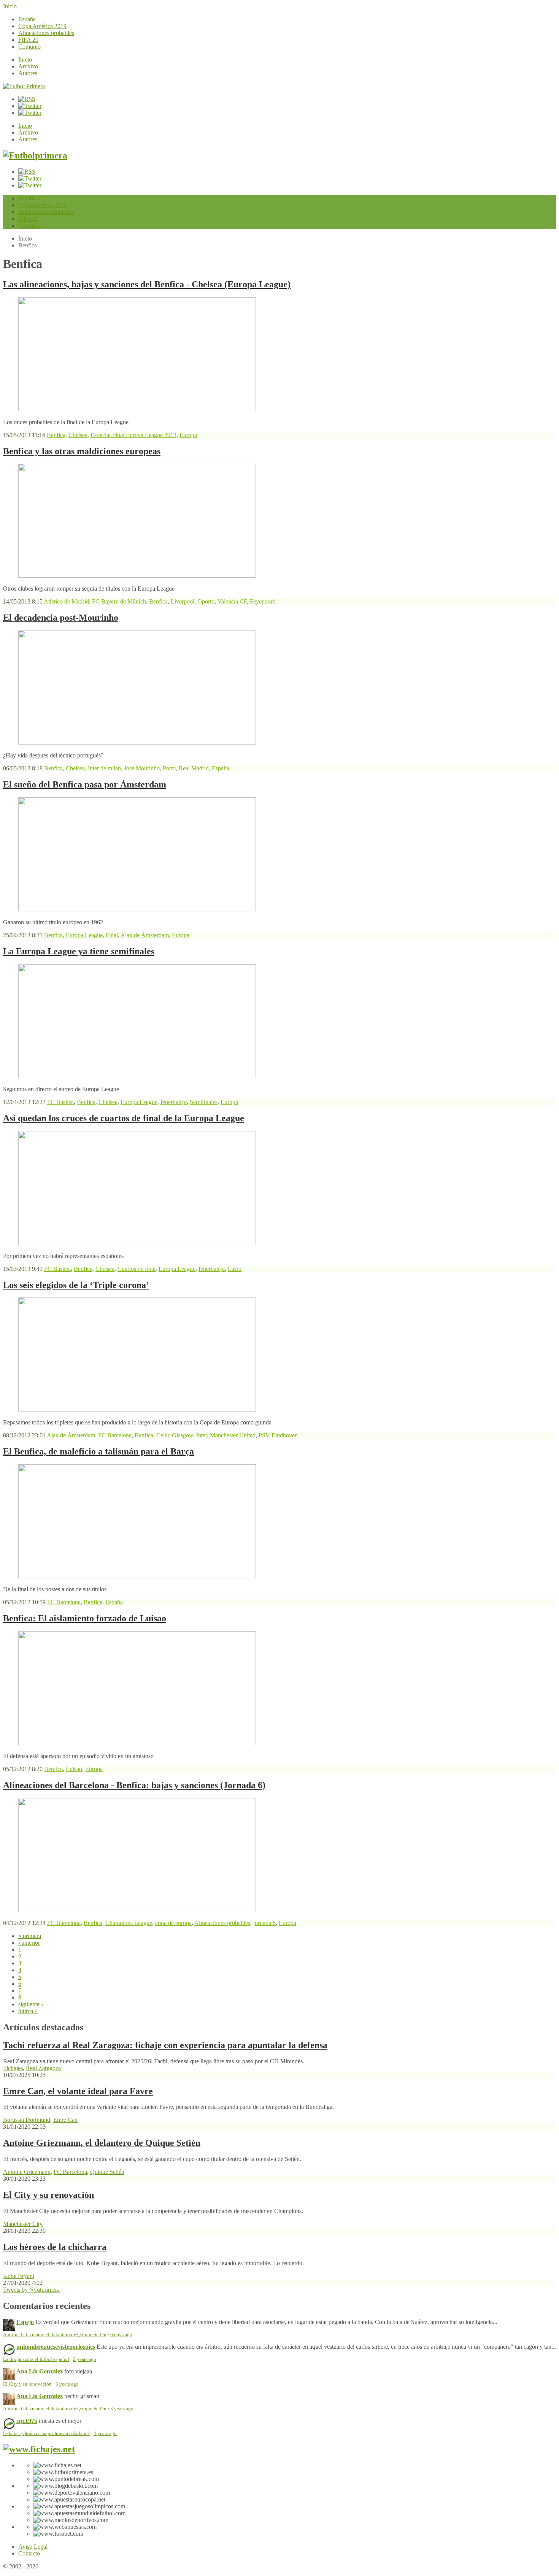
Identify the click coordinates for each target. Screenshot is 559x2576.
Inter (202, 1435)
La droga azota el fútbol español (36, 2359)
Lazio (235, 1269)
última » (28, 2011)
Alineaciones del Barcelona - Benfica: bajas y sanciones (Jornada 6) (134, 1785)
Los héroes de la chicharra (55, 2247)
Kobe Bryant (19, 2276)
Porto (169, 768)
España (27, 19)
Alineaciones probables (46, 33)
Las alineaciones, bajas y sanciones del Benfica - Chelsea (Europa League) (147, 284)
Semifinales (204, 1102)
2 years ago (85, 2359)
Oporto (206, 601)
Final (112, 935)
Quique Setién (107, 2172)
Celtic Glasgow (175, 1435)
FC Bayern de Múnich (119, 601)
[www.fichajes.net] (39, 2449)
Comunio (29, 47)
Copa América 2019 (42, 26)
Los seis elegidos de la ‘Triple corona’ (76, 1285)
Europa (188, 435)
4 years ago (105, 2433)
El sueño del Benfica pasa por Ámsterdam (85, 784)
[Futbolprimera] (35, 155)
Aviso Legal (33, 2547)
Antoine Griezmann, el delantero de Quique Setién (102, 2143)
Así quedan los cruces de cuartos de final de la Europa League (124, 1118)
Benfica (28, 245)
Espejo (25, 2322)
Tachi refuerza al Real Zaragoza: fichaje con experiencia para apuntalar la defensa (165, 2045)
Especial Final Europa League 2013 (133, 435)
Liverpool (183, 601)
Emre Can (65, 2120)
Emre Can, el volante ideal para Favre (78, 2091)
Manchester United (233, 1435)
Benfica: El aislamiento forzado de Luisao (85, 1618)
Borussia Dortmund (27, 2120)
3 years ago (67, 2384)
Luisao (74, 1769)
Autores (28, 73)
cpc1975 (27, 2421)
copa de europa (173, 1923)
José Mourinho (142, 768)
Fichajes (13, 2068)
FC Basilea (60, 1102)
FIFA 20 (28, 40)
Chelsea (78, 435)
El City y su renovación (48, 2195)
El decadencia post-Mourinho (61, 618)
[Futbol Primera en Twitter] (30, 113)
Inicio (10, 6)
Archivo (28, 66)
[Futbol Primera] (24, 86)
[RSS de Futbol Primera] (27, 99)
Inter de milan (104, 768)
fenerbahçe (174, 1102)
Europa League (84, 935)
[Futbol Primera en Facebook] (30, 106)
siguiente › (31, 2004)
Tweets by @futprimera (31, 2290)
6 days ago (121, 2335)
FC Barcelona (115, 1435)
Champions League (129, 1923)
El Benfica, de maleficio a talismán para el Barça (98, 1451)
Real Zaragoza (43, 2068)
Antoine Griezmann (27, 2172)
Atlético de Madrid (66, 601)
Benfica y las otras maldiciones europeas (82, 451)
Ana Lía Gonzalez (40, 2371)
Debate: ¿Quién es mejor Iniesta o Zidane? (46, 2433)
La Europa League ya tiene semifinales (79, 951)
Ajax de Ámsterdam (145, 935)
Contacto (29, 2553)
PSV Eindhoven (278, 1435)
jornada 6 (264, 1923)
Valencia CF (232, 601)
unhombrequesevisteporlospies (56, 2347)
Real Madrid (194, 768)
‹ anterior (29, 1943)
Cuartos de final (137, 1269)
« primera (30, 1936)
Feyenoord (263, 601)
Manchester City (23, 2224)
